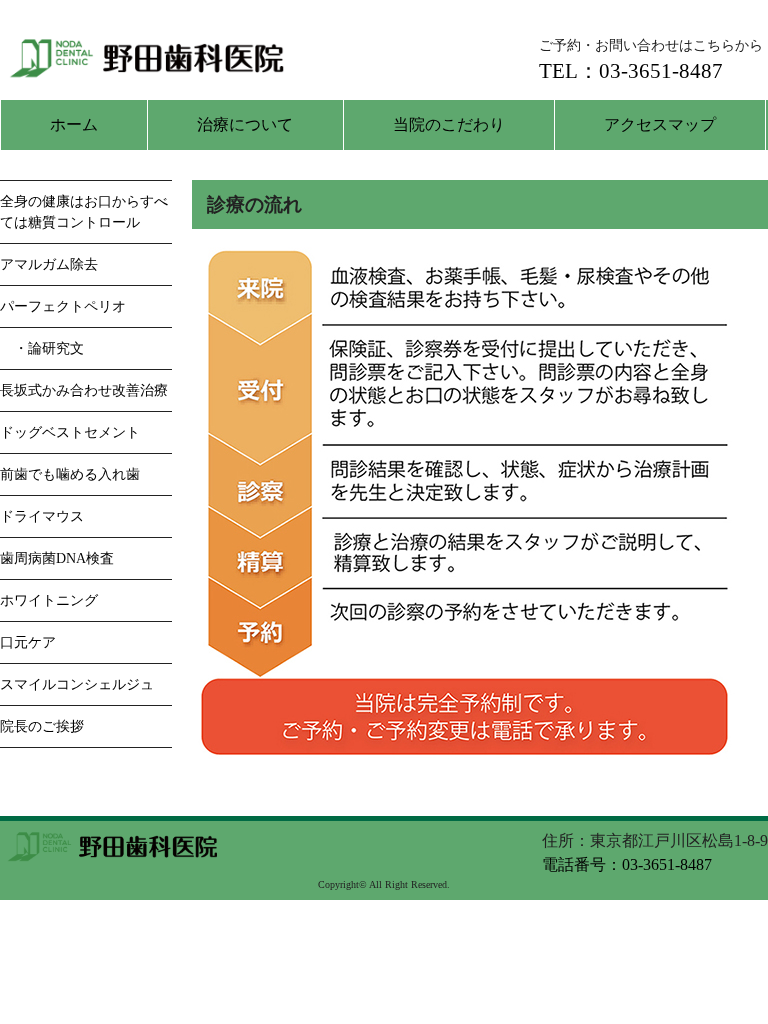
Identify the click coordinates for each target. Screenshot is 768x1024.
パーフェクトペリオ (63, 306)
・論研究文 (42, 348)
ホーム (74, 125)
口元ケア (28, 642)
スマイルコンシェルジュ (77, 684)
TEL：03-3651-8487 (631, 71)
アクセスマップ (660, 125)
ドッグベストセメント (70, 432)
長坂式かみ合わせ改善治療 (84, 390)
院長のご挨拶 (42, 726)
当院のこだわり (449, 125)
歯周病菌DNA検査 (57, 558)
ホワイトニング (49, 600)
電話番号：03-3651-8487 (627, 864)
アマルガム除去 (49, 264)
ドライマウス (42, 516)
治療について (245, 125)
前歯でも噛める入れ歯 (70, 474)
